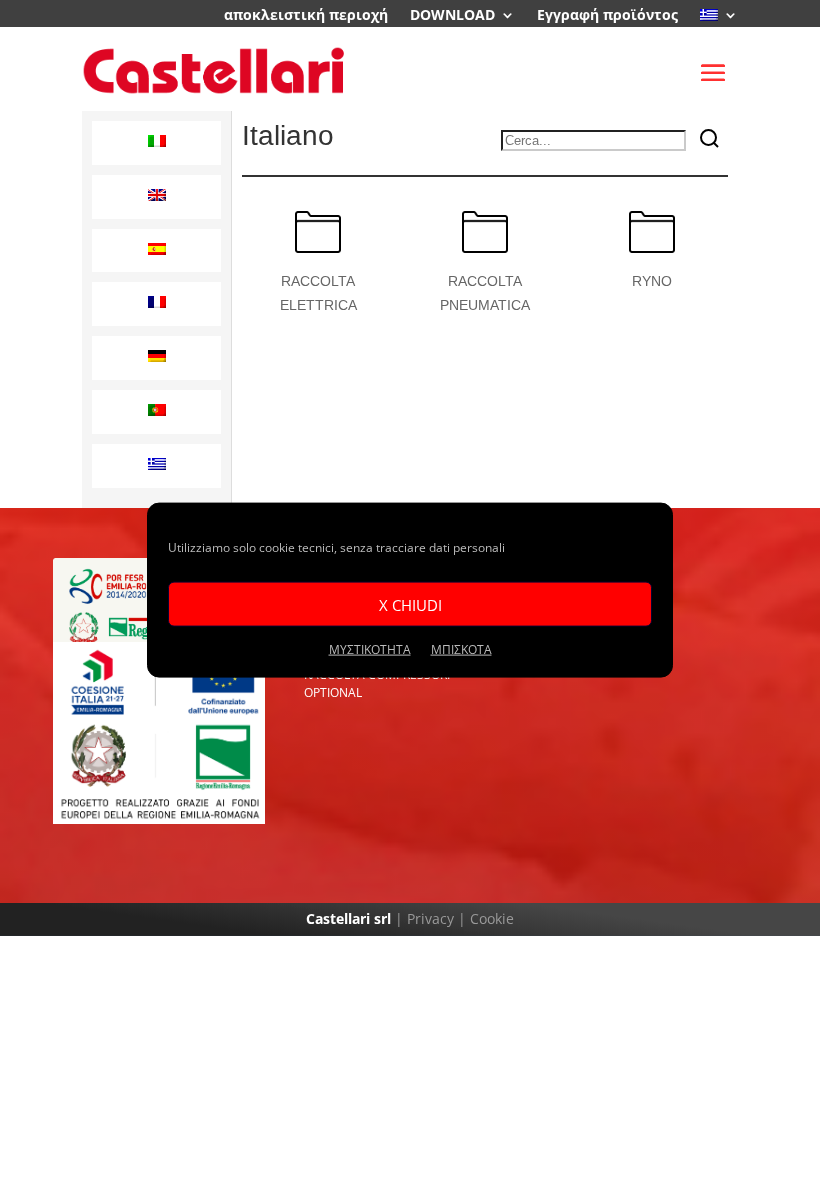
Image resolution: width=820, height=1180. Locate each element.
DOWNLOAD (452, 16)
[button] (156, 143)
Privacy (430, 918)
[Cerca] (710, 140)
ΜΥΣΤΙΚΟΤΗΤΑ (370, 649)
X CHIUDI (410, 604)
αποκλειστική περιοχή (306, 16)
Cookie (492, 918)
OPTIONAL (333, 692)
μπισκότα (461, 649)
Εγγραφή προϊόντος (607, 16)
